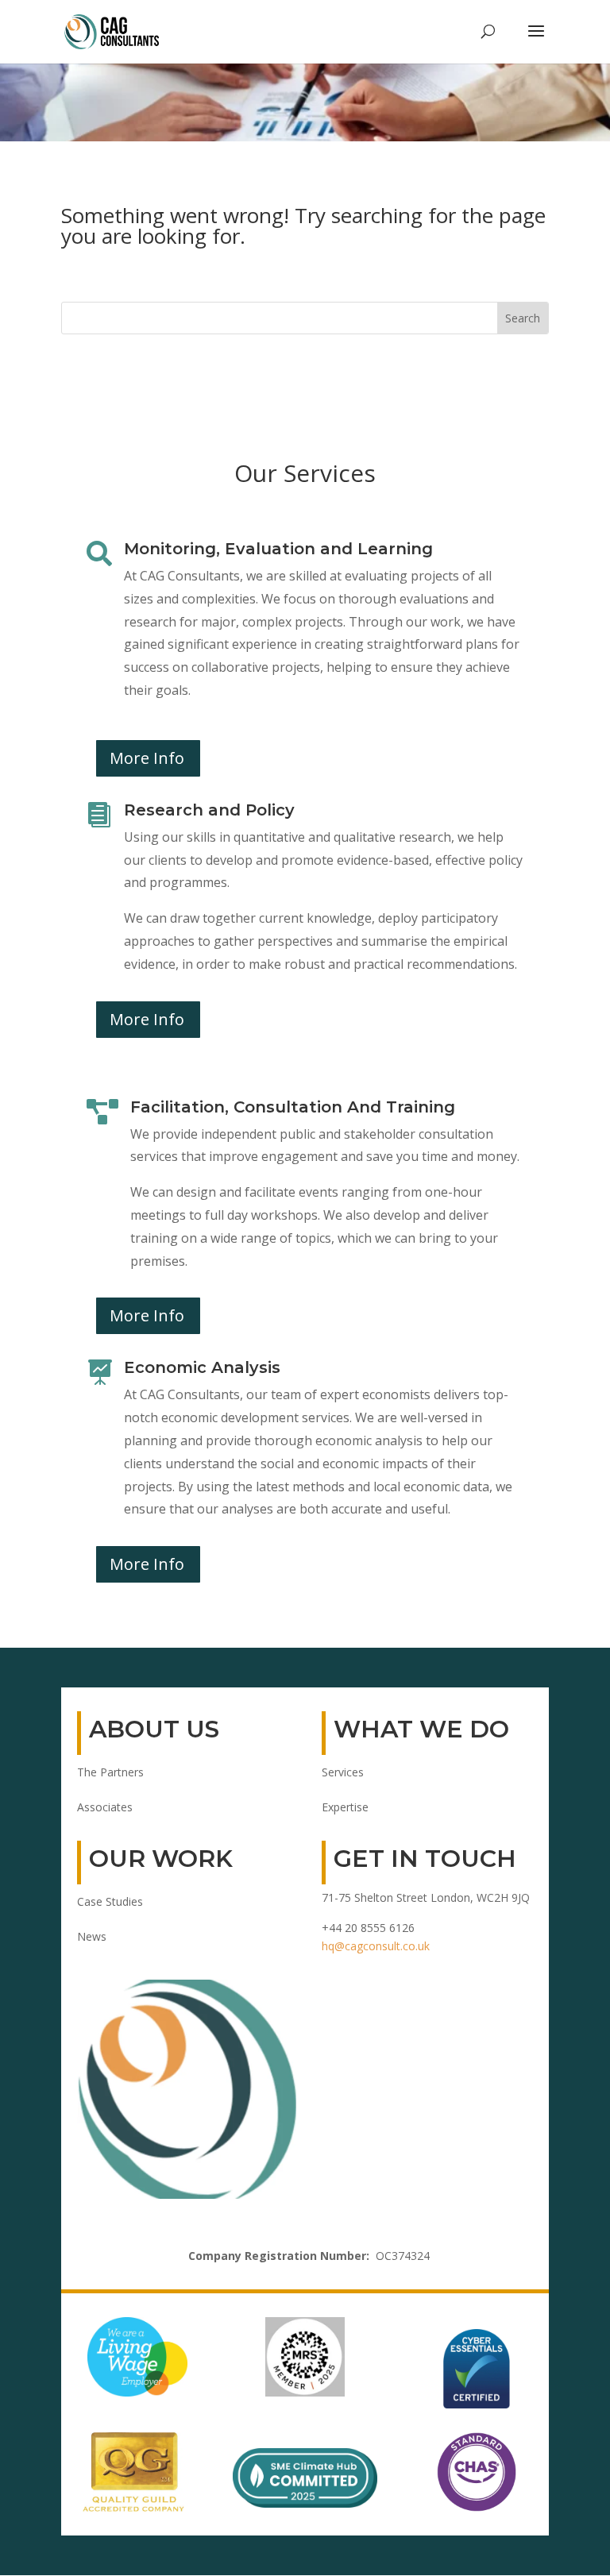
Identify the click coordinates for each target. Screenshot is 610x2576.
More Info (147, 758)
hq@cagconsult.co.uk (376, 1946)
